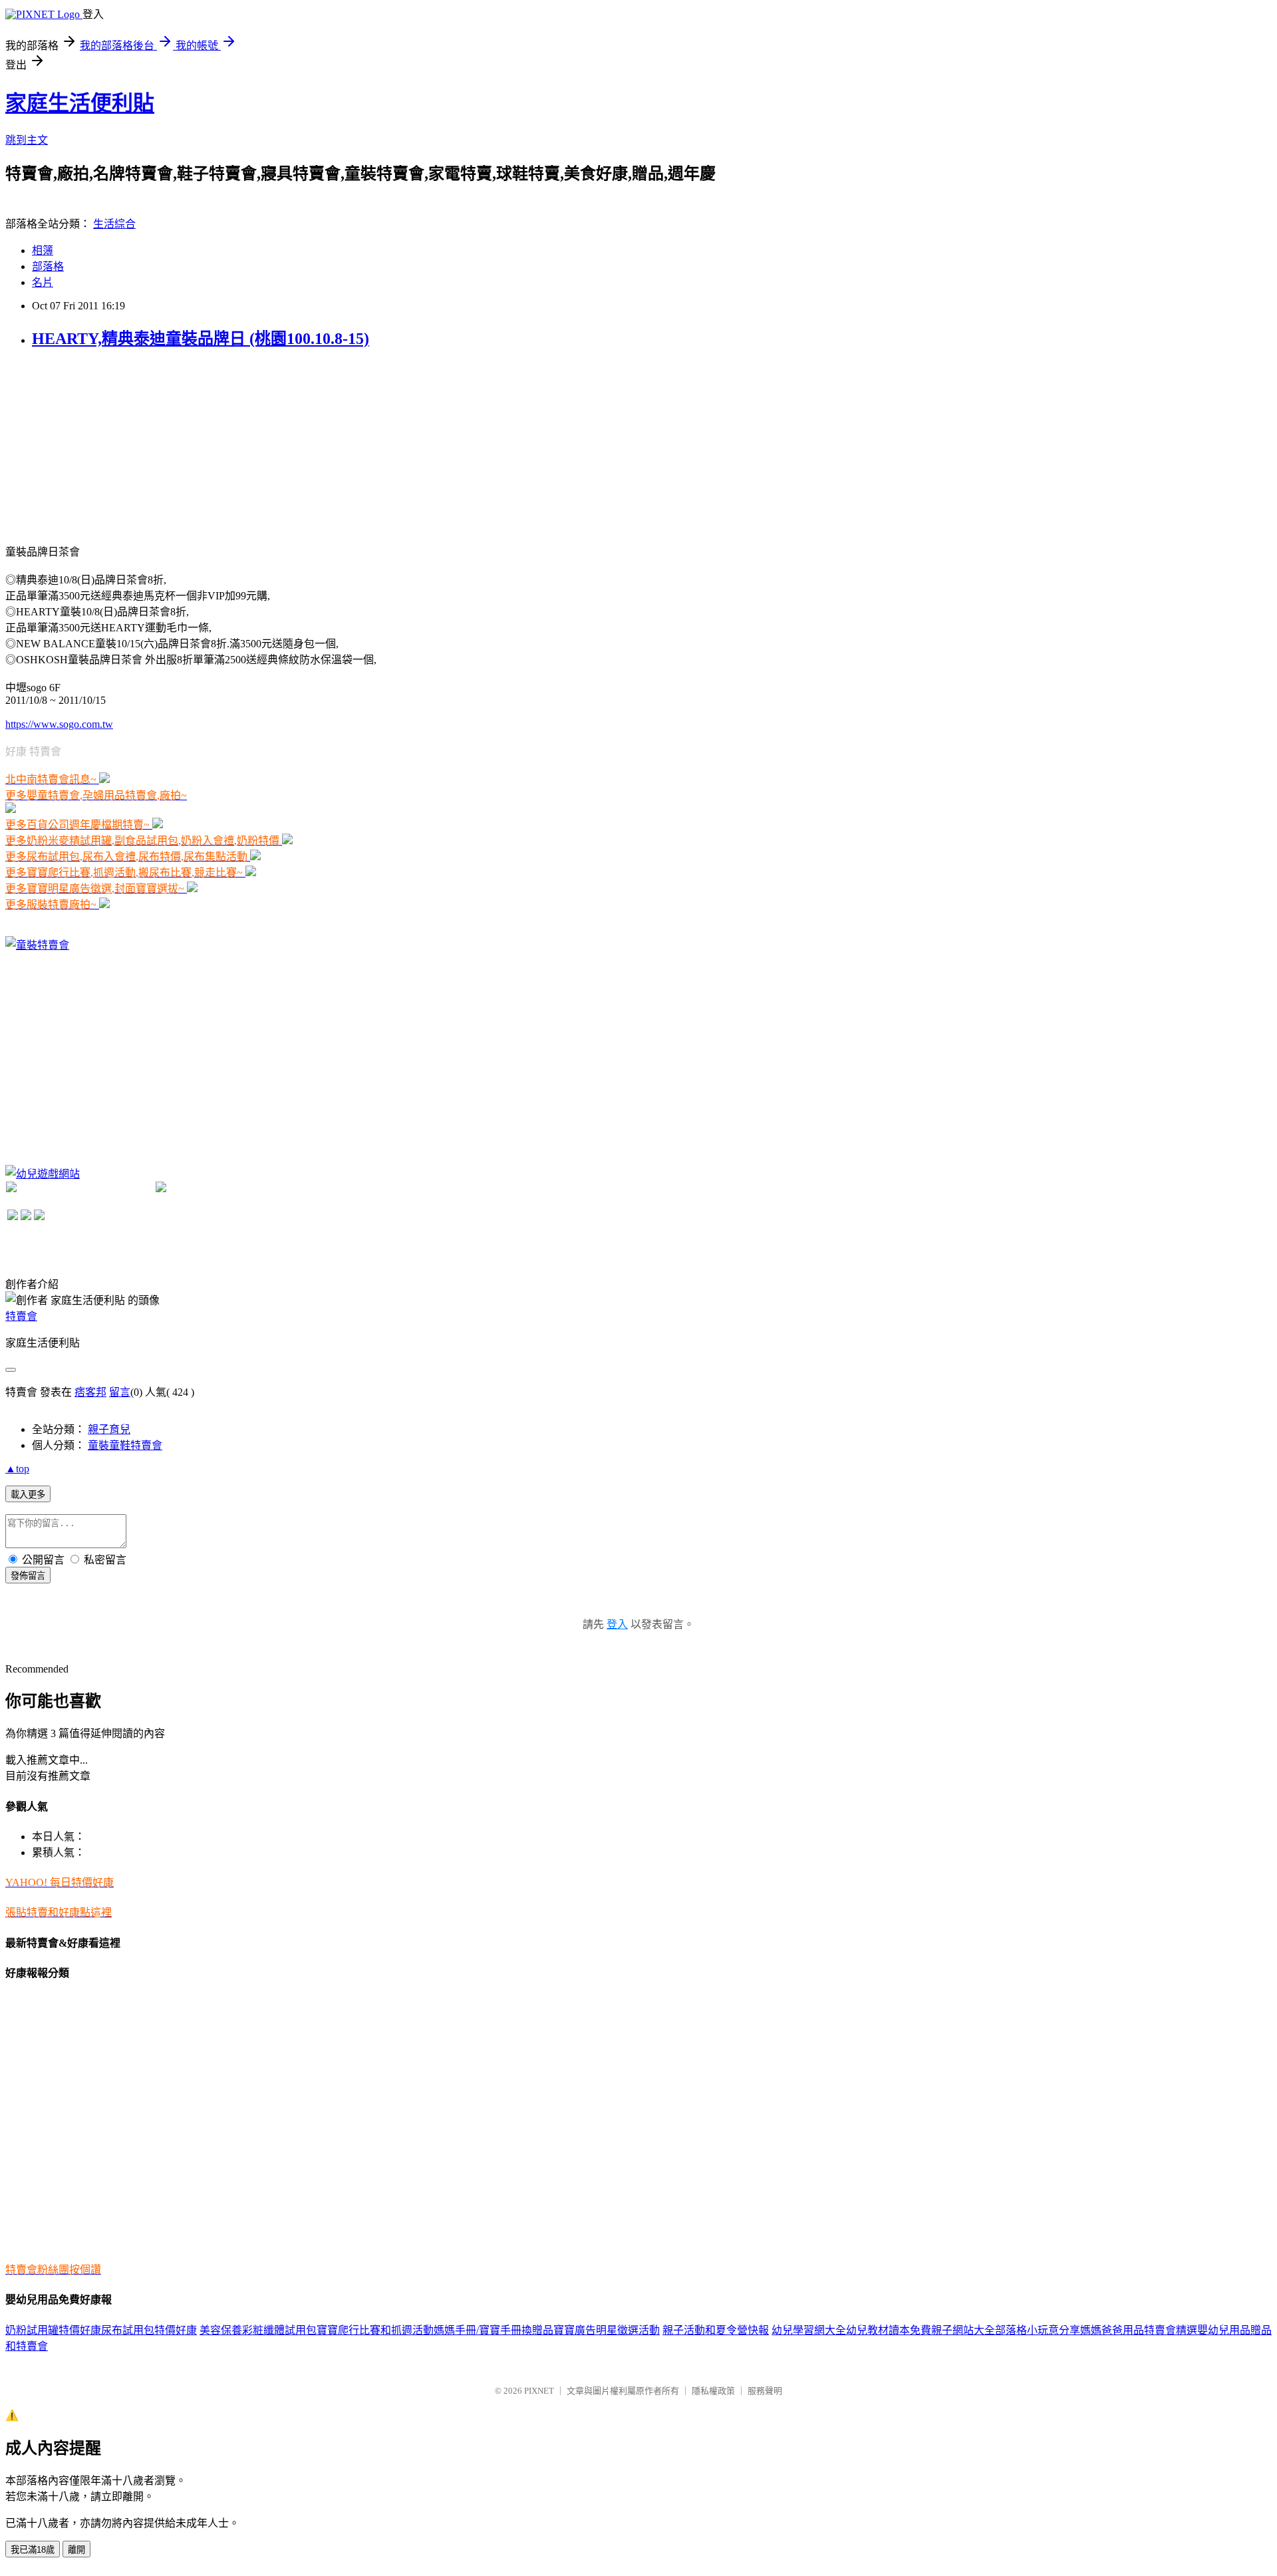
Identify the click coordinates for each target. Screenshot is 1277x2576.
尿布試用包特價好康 (149, 2330)
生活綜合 (114, 224)
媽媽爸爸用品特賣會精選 (1139, 2330)
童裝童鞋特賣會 (125, 1445)
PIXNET (539, 2391)
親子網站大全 (963, 2330)
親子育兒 (109, 1429)
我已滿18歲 (33, 2550)
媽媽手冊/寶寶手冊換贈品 (494, 2330)
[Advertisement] (105, 445)
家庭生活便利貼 (80, 103)
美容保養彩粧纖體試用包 (258, 2330)
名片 (43, 282)
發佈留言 (28, 1576)
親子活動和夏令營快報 (716, 2330)
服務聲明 (765, 2391)
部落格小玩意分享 (1038, 2330)
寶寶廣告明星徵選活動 (607, 2330)
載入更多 (28, 1495)
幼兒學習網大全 (809, 2330)
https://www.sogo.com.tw (59, 724)
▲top (17, 1469)
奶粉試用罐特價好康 (53, 2330)
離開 (76, 2550)
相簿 (43, 250)
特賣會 (21, 1316)
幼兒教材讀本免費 (889, 2330)
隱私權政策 (713, 2391)
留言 (120, 1392)
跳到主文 (27, 140)
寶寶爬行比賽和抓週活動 (375, 2330)
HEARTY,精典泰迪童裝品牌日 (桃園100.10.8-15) (201, 339)
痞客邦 (90, 1392)
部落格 (48, 266)
